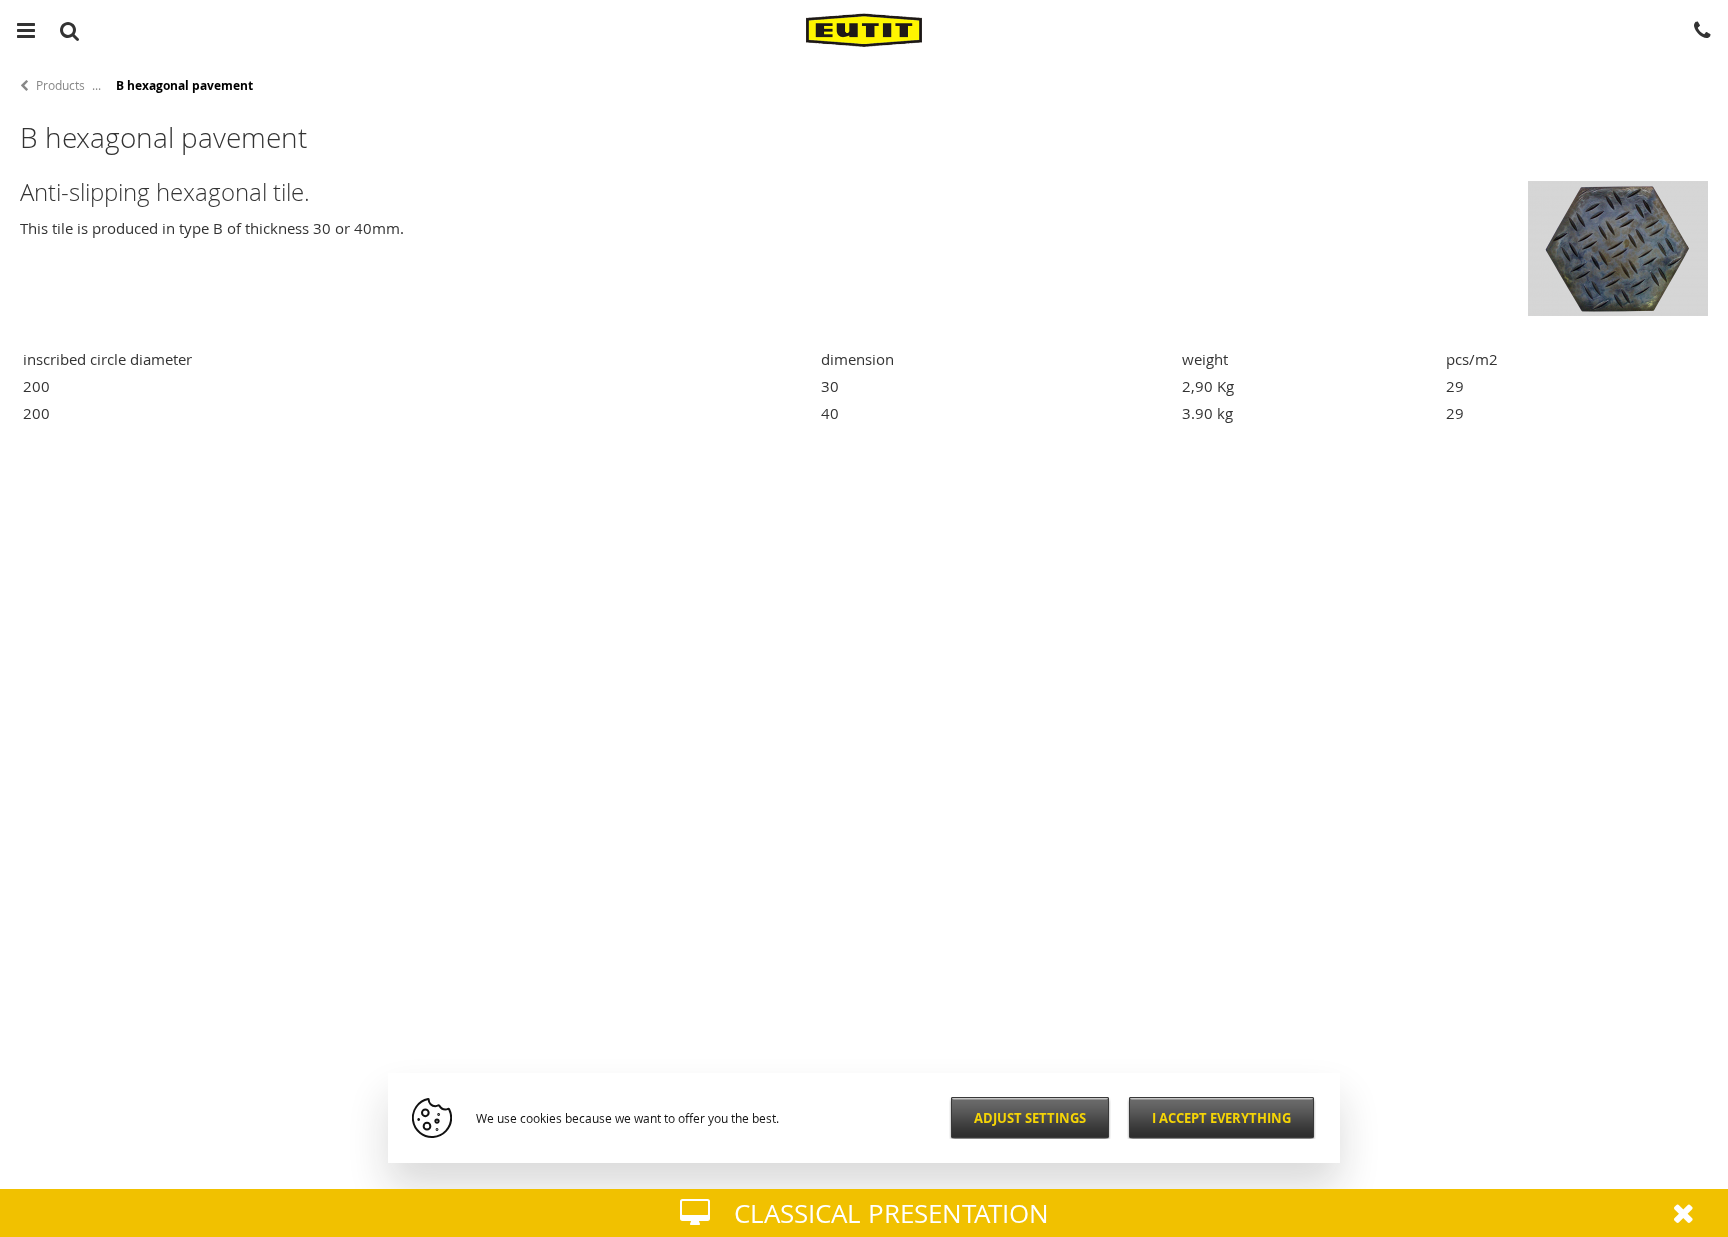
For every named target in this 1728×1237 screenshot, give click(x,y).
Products (60, 85)
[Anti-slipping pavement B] (1618, 310)
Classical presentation (891, 1213)
